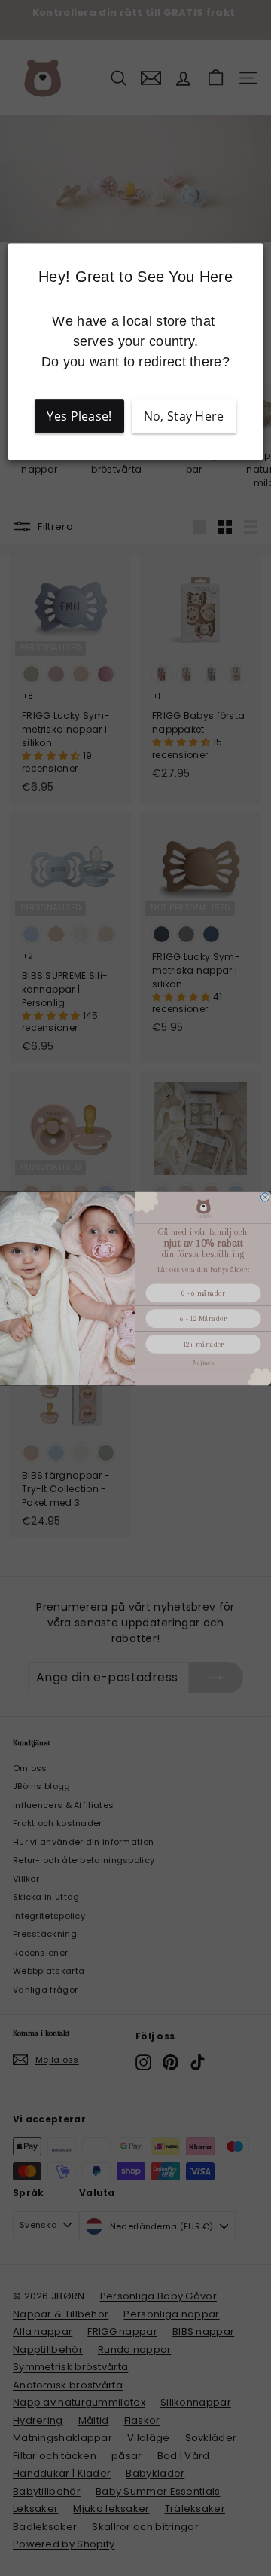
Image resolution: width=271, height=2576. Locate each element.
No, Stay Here (184, 417)
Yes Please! (79, 417)
